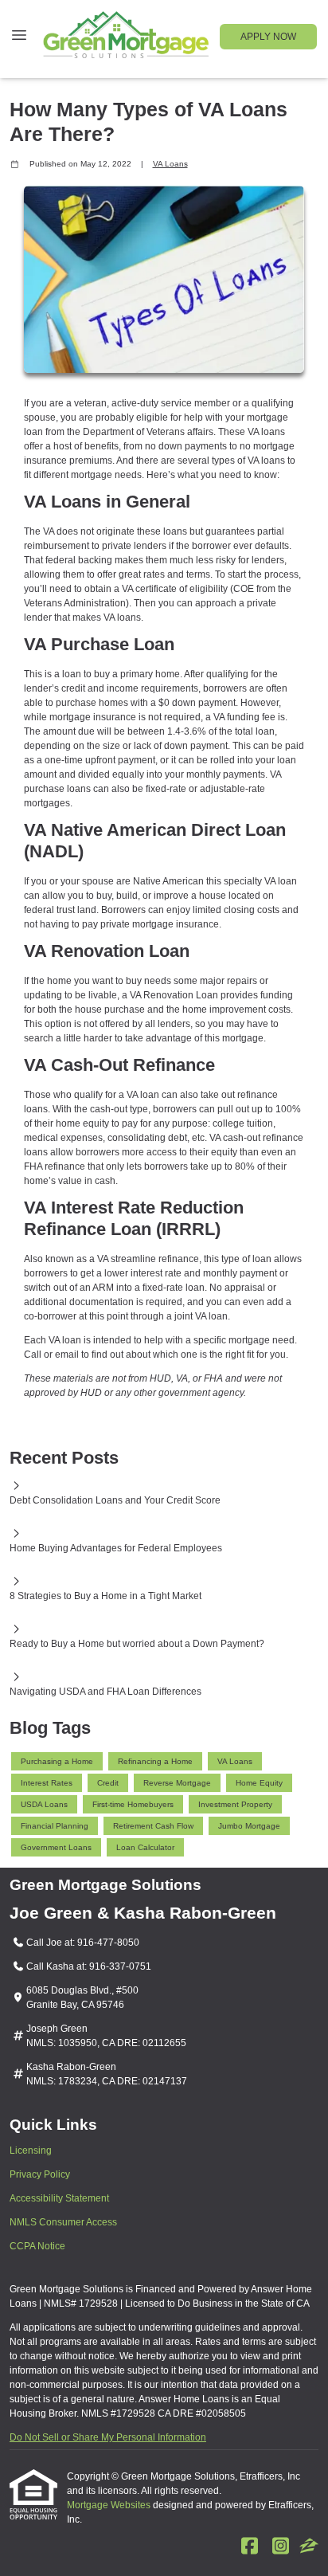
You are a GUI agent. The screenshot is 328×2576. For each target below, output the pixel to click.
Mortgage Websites (110, 2505)
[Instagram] (280, 2547)
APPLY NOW (268, 37)
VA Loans (170, 164)
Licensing (31, 2151)
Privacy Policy (40, 2174)
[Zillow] (309, 2547)
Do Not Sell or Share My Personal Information (108, 2437)
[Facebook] (249, 2547)
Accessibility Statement (59, 2198)
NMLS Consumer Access (63, 2222)
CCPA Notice (37, 2246)
